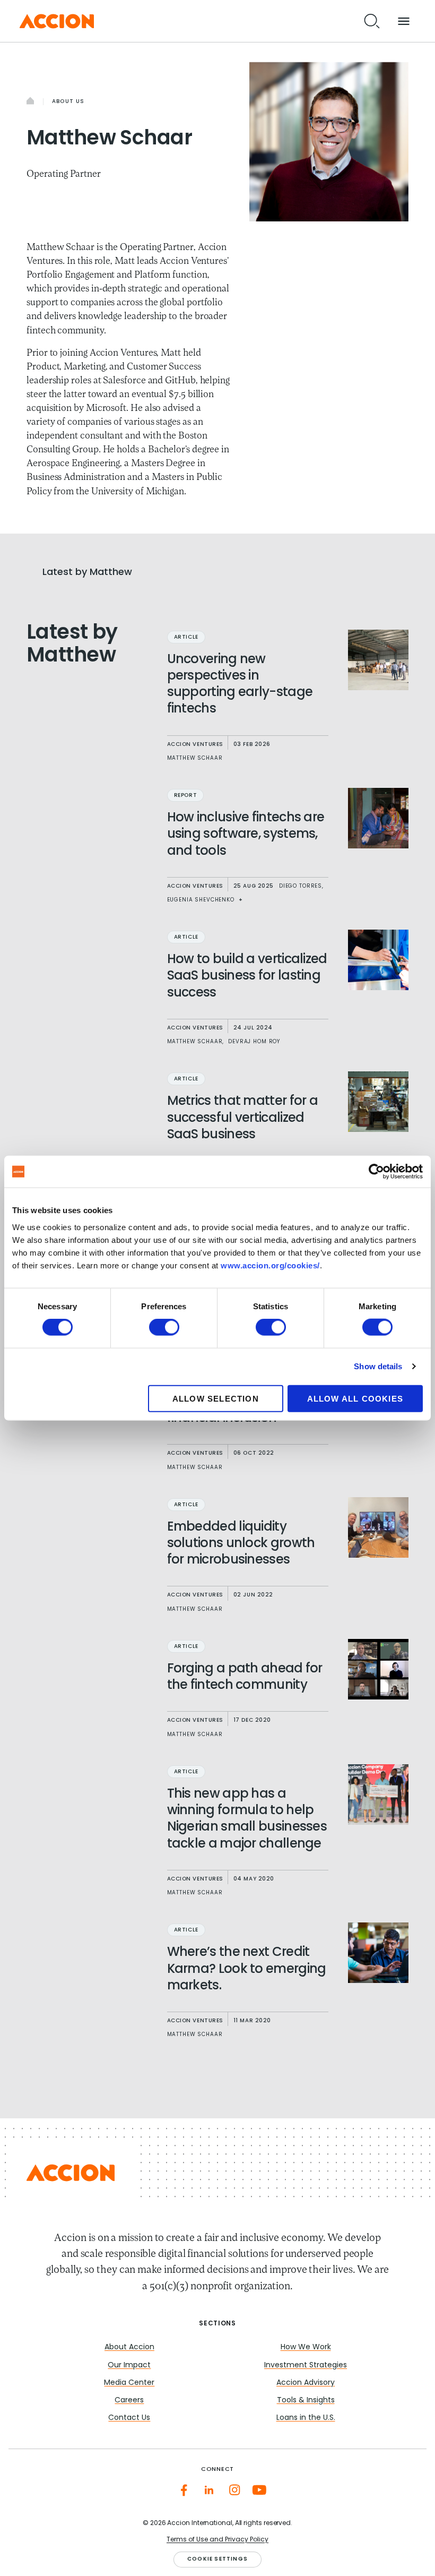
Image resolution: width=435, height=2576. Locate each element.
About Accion (129, 2347)
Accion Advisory (306, 2383)
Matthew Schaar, (196, 1042)
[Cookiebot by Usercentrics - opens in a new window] (376, 1172)
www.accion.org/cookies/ (270, 1265)
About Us (68, 102)
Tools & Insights (306, 2401)
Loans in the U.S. (306, 2418)
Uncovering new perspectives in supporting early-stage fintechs (240, 685)
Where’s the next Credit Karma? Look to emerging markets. (247, 1969)
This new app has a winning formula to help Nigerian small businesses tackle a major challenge (247, 1819)
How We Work (306, 2347)
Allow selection (216, 1398)
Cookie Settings (217, 2559)
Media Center (129, 2383)
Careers (129, 2401)
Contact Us (129, 2418)
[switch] (164, 1327)
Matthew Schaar (195, 758)
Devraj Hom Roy (254, 1042)
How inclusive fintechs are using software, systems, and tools (246, 835)
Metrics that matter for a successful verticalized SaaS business (243, 1118)
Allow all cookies (355, 1398)
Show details (378, 1366)
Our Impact (129, 2365)
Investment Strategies (306, 2365)
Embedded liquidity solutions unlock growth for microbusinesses (241, 1544)
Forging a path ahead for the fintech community (245, 1677)
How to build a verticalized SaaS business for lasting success (247, 976)
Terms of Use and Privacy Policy (217, 2540)
